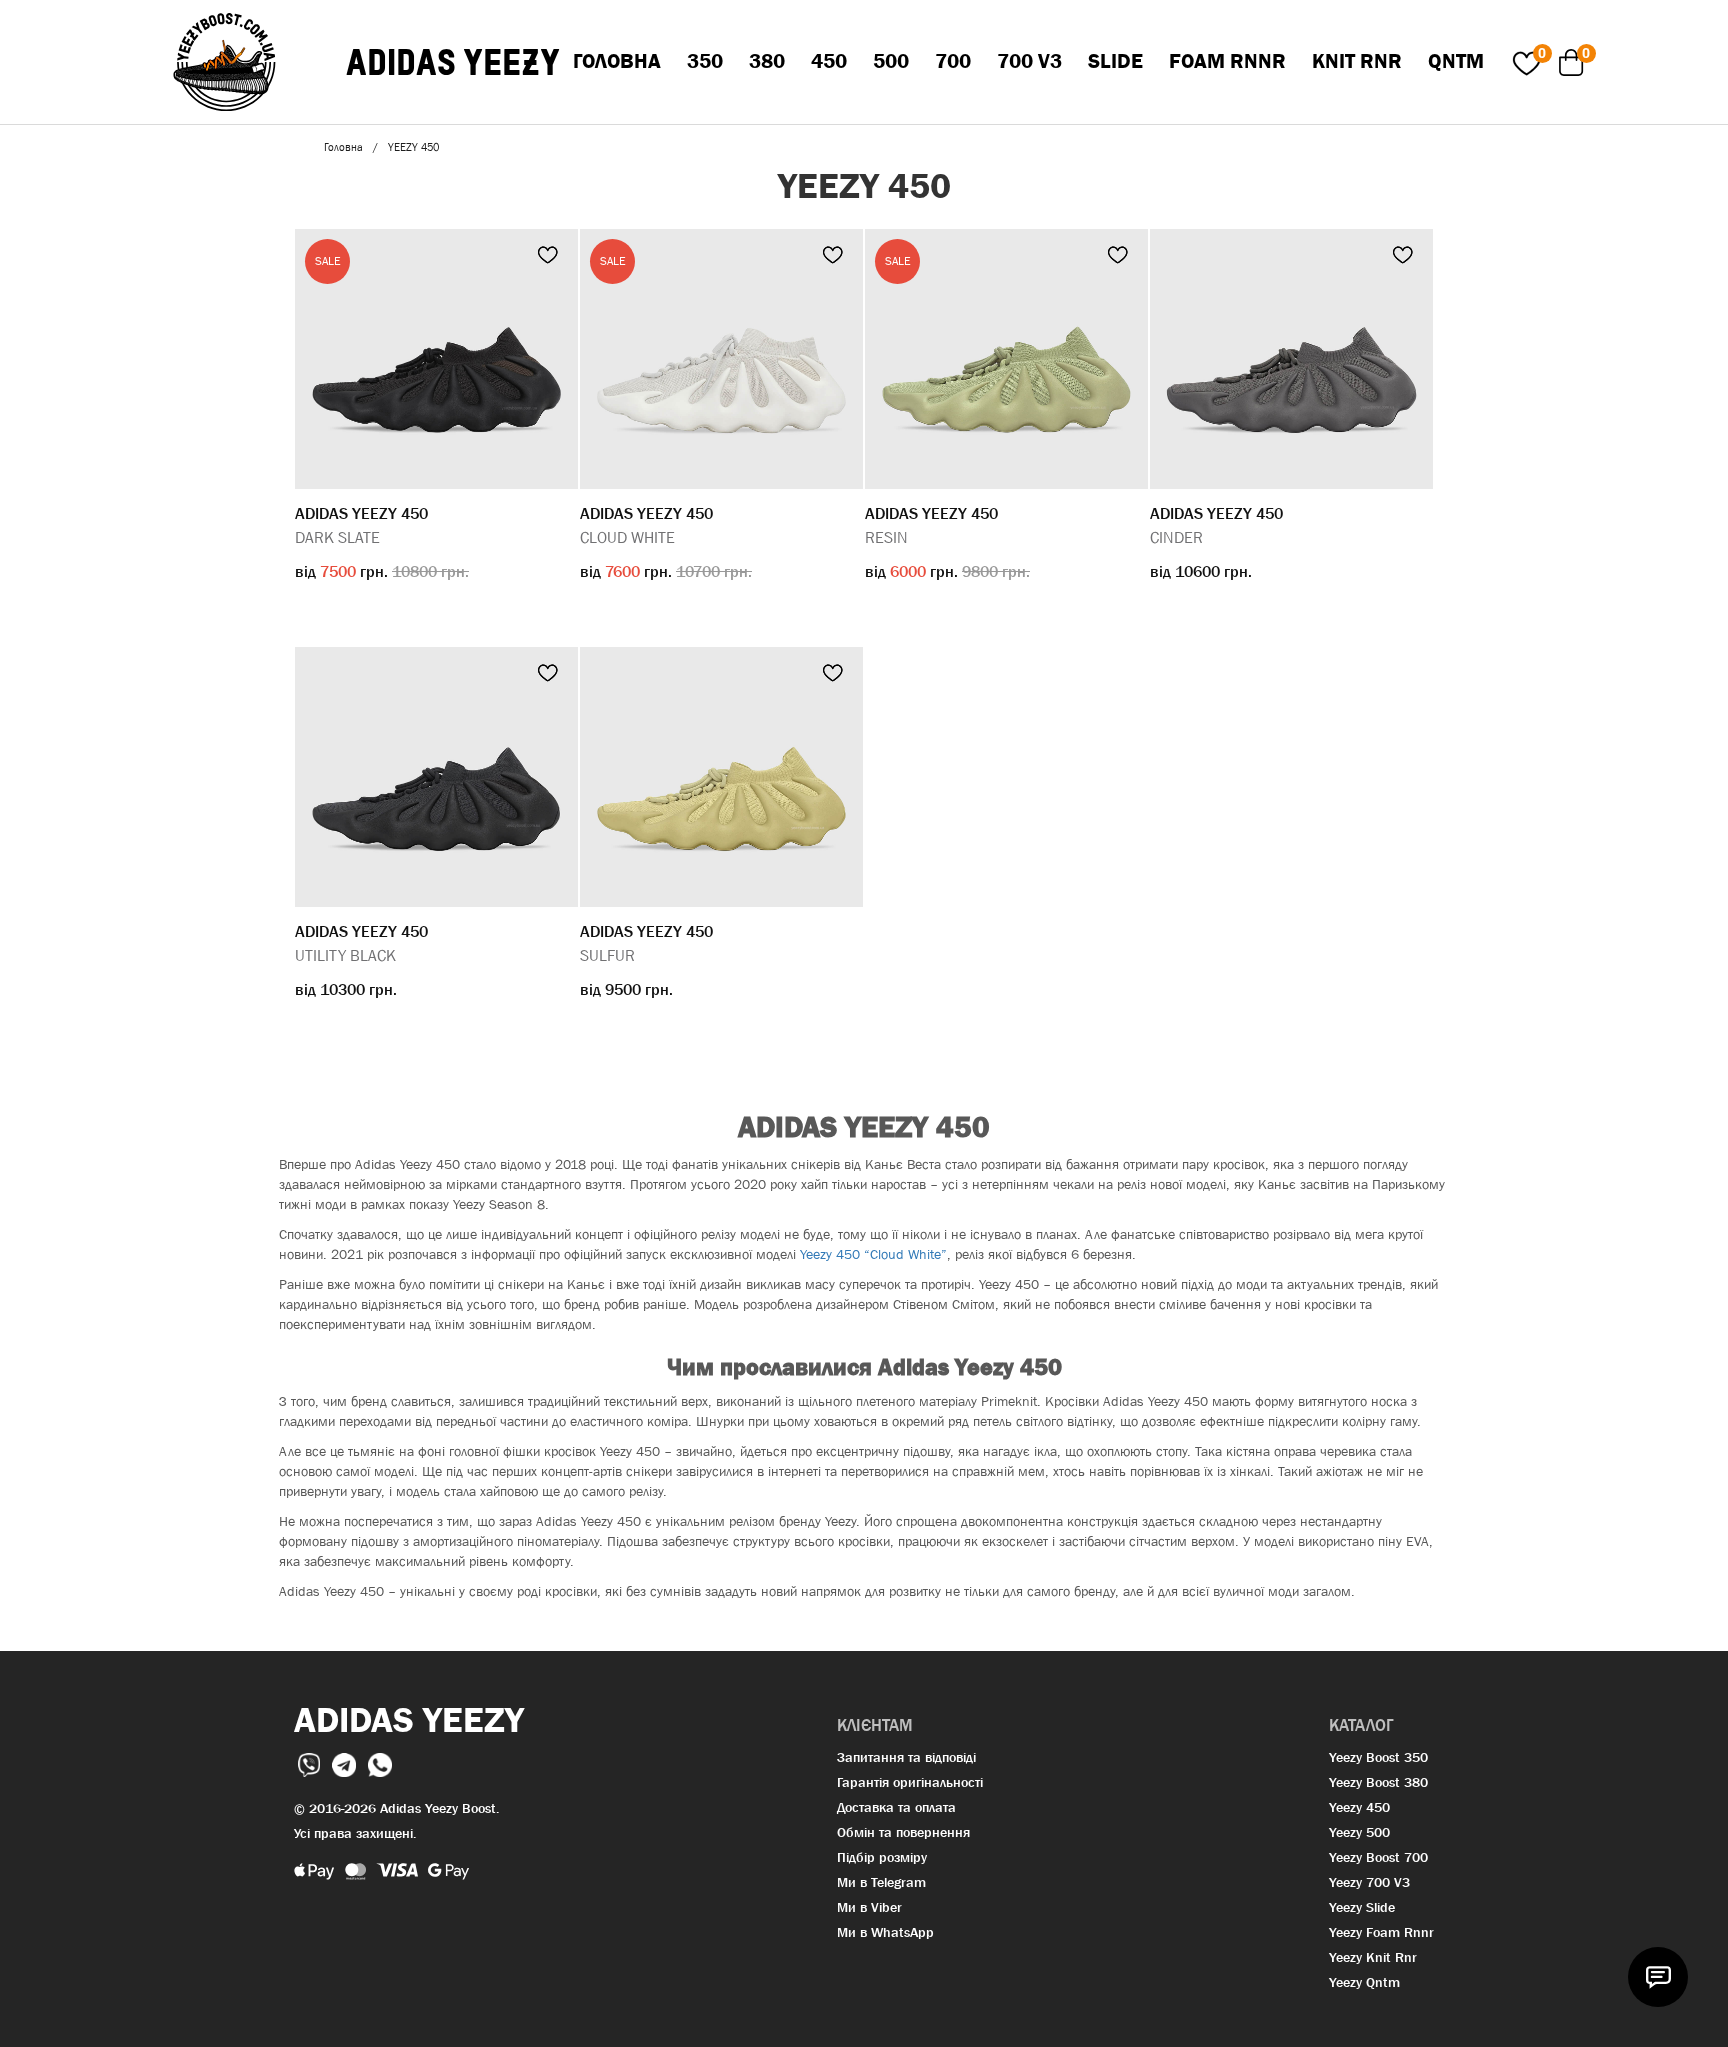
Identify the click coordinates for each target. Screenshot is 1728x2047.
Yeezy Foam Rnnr (1381, 1932)
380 (767, 61)
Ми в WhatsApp (885, 1932)
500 (891, 61)
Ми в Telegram (881, 1882)
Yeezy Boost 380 (1378, 1782)
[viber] (311, 1763)
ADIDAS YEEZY (453, 62)
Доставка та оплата (896, 1807)
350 (705, 61)
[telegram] (346, 1763)
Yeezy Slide (1362, 1907)
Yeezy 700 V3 (1369, 1882)
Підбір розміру (882, 1857)
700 (953, 61)
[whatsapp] (380, 1763)
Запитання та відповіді (906, 1757)
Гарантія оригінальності (910, 1782)
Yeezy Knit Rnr (1373, 1957)
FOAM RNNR (1227, 61)
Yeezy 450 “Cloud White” (873, 1254)
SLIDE (1115, 61)
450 (829, 61)
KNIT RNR (1357, 61)
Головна (617, 61)
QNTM (1456, 61)
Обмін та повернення (903, 1832)
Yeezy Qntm (1364, 1982)
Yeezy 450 (1359, 1807)
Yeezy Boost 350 (1378, 1757)
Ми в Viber (869, 1907)
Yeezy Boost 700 (1378, 1857)
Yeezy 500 (1359, 1832)
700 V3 (1029, 61)
